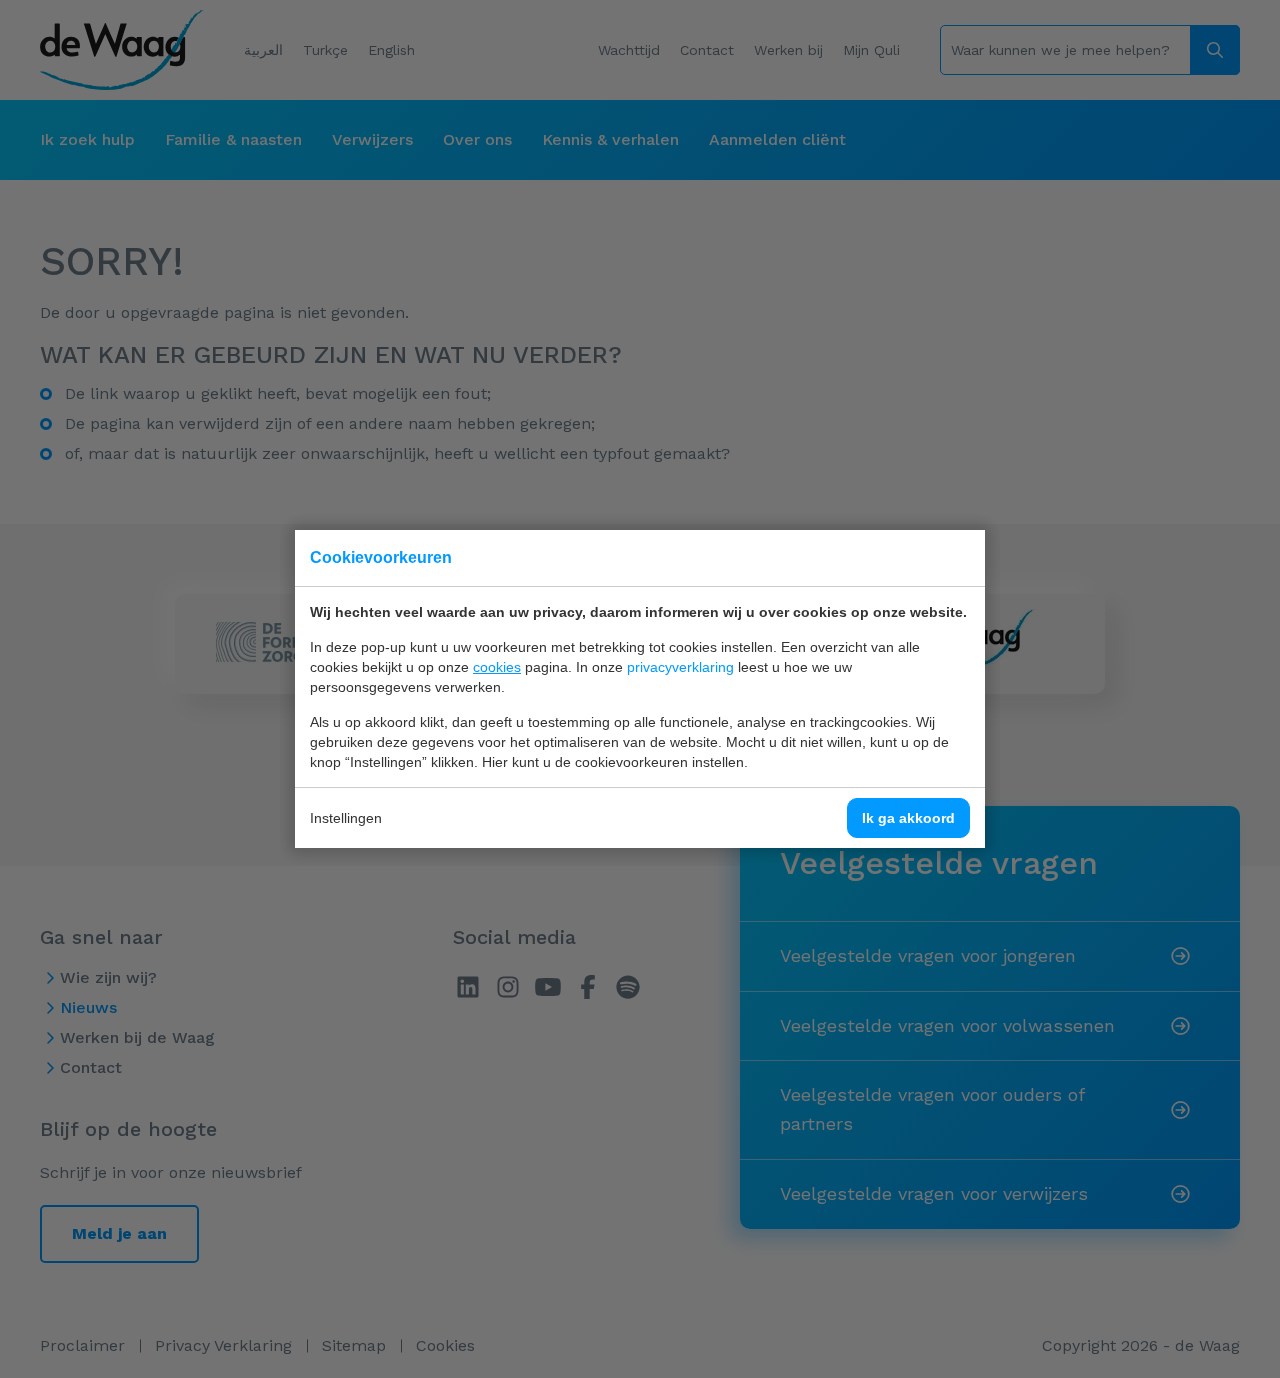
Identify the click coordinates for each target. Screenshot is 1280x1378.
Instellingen (346, 818)
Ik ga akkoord (908, 818)
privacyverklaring (680, 667)
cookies (497, 667)
